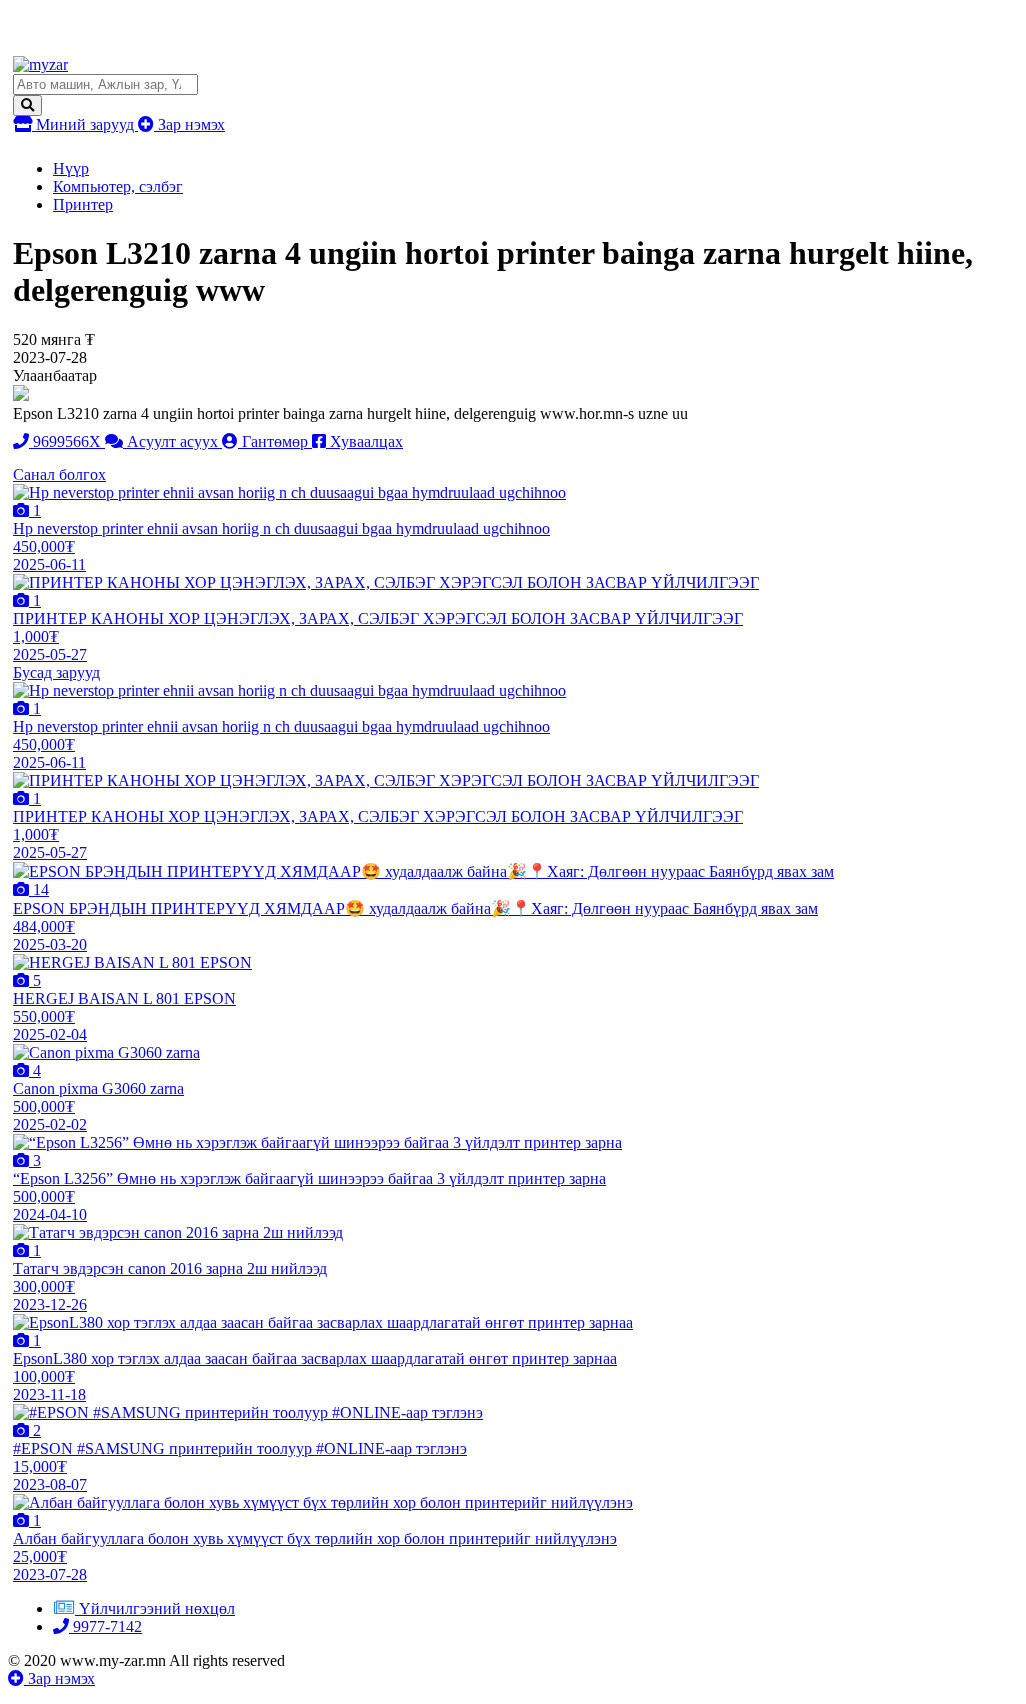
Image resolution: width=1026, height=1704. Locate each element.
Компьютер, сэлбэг (118, 186)
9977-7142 (105, 1626)
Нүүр (71, 168)
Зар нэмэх (189, 124)
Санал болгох (59, 474)
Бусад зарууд (56, 672)
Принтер (83, 204)
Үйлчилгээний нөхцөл (157, 1608)
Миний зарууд (85, 124)
